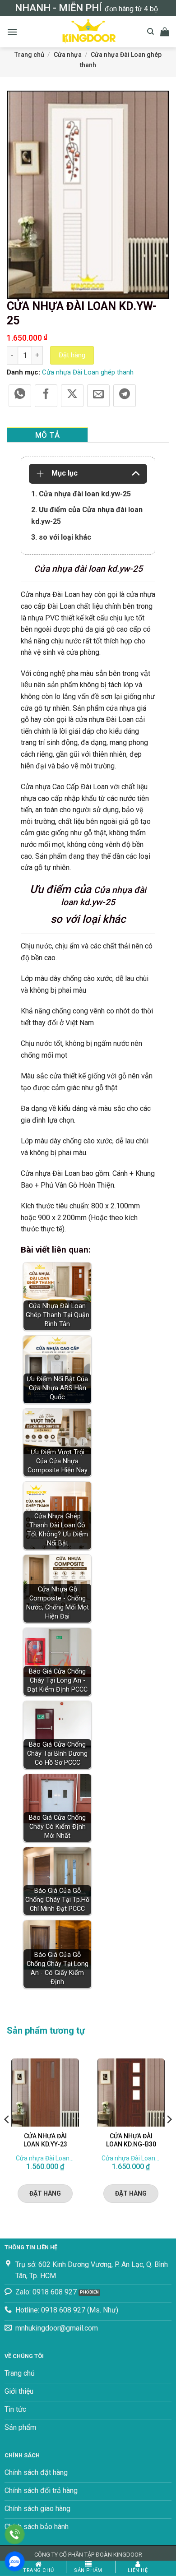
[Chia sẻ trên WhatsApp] (20, 396)
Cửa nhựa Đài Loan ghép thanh (88, 372)
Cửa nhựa (68, 55)
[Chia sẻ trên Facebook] (46, 396)
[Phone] (15, 2534)
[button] (12, 32)
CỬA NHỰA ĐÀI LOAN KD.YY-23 (45, 2140)
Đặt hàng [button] (45, 2193)
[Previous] (7, 2137)
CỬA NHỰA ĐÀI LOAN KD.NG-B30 (131, 2140)
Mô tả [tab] (48, 435)
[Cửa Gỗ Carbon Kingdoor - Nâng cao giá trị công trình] (88, 32)
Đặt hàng (72, 355)
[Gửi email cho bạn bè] (98, 396)
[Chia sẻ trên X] (72, 396)
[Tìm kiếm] (151, 32)
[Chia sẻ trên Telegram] (125, 396)
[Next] (169, 2137)
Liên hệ (138, 2570)
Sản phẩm (88, 2570)
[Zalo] (15, 2561)
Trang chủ (29, 55)
